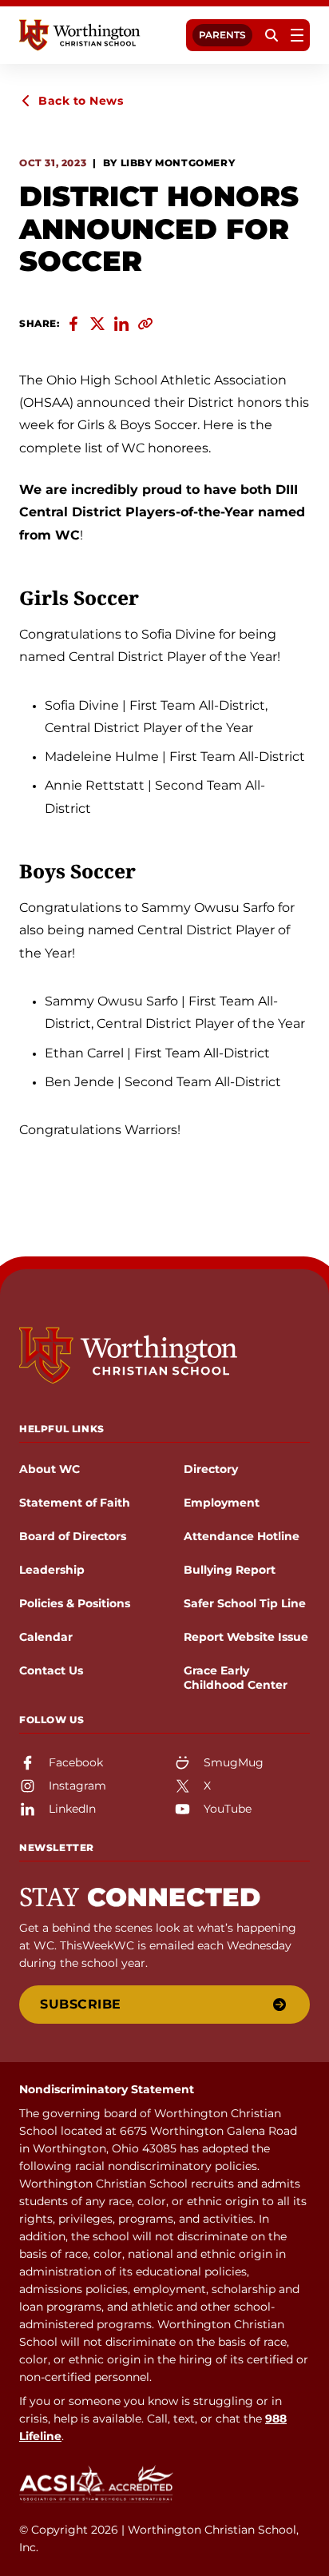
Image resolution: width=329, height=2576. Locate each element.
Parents (222, 35)
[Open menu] (297, 35)
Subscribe (81, 2004)
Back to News (81, 101)
